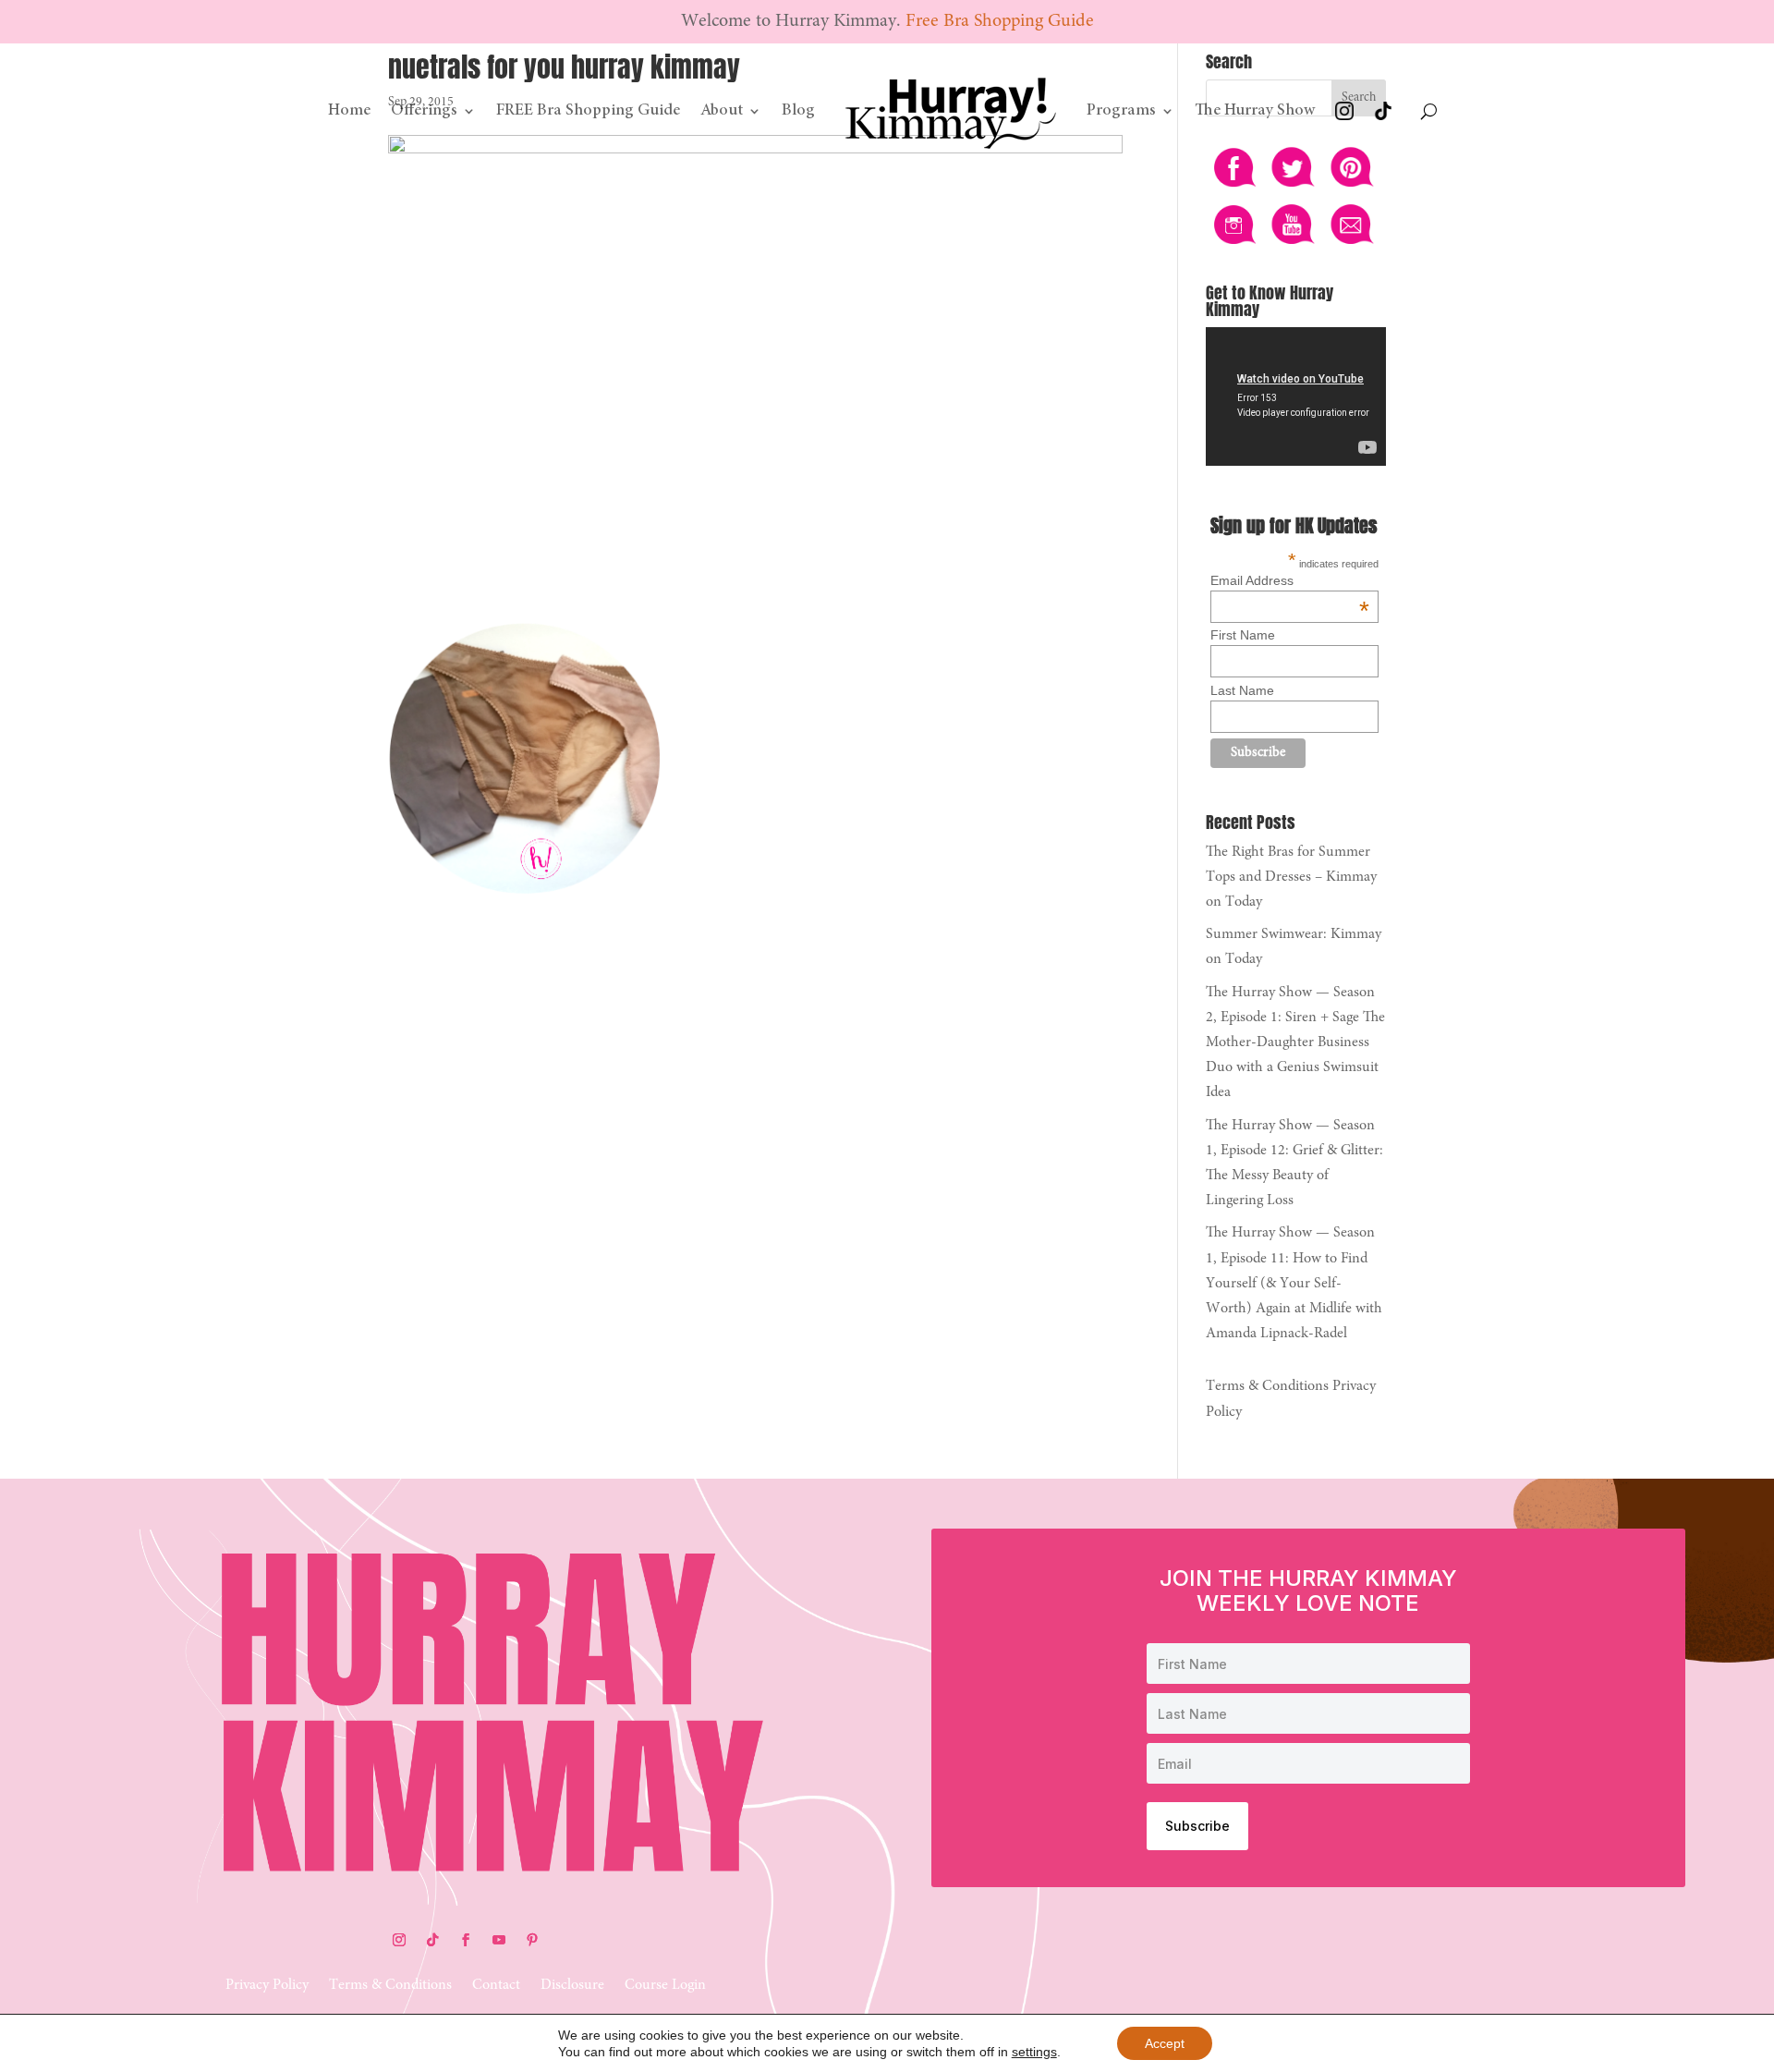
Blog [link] (798, 111)
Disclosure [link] (572, 1986)
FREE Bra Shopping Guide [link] (588, 111)
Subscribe (1197, 1826)
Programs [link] (1121, 111)
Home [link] (349, 111)
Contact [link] (496, 1986)
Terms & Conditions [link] (1267, 1386)
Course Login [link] (665, 1986)
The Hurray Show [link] (1255, 111)
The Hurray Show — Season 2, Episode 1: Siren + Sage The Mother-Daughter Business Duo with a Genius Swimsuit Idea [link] (1295, 1043)
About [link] (722, 111)
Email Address (1290, 580)
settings (1034, 2052)
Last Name (1242, 690)
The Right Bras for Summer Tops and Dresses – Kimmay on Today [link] (1291, 877)
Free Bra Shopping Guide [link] (1000, 21)
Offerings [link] (424, 111)
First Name (1243, 635)
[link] (951, 111)
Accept (1165, 2043)
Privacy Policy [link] (267, 1986)
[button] (399, 1940)
